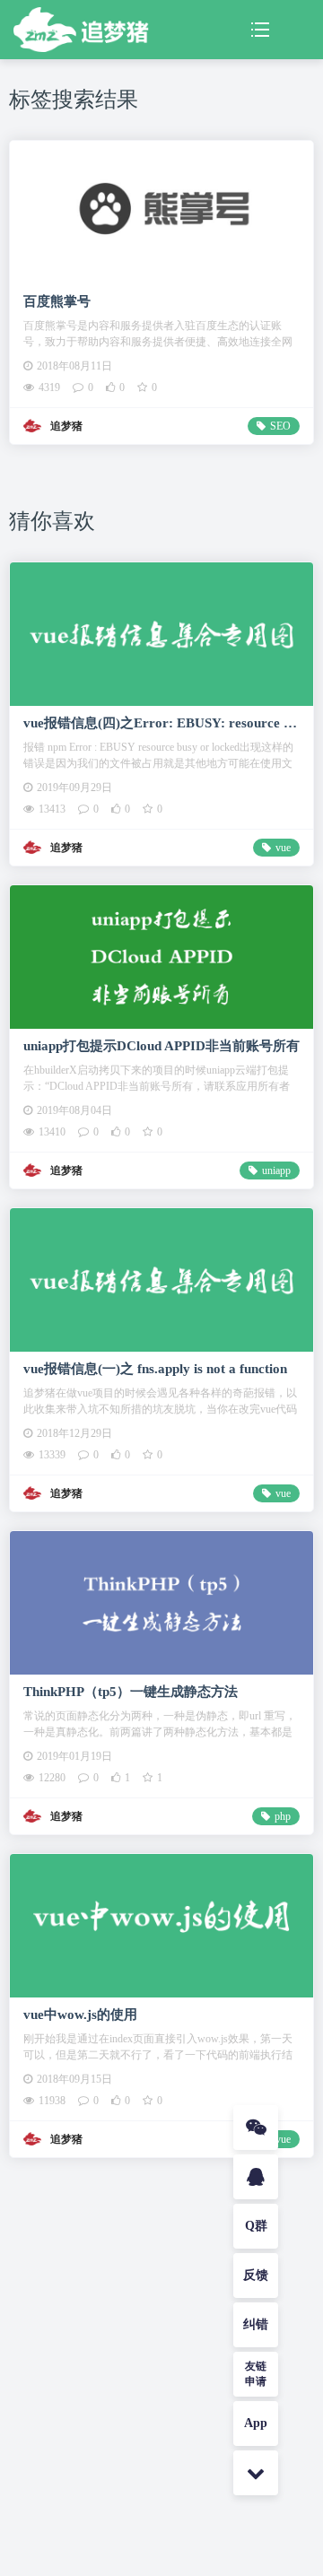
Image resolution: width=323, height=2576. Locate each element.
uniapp (276, 1171)
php (283, 1816)
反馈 (256, 2275)
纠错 (256, 2324)
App (256, 2423)
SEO (280, 426)
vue (283, 848)
